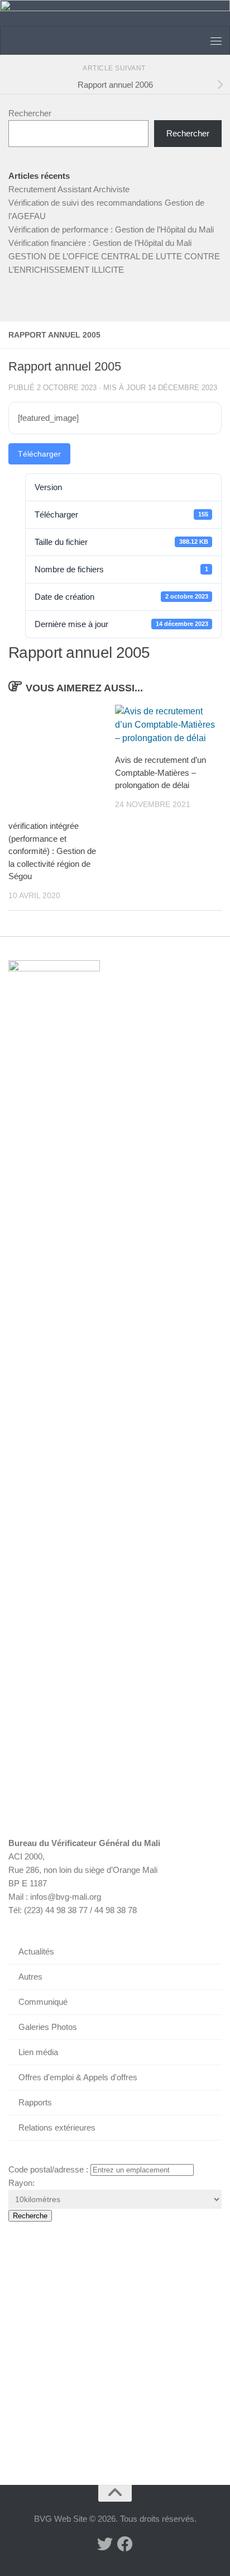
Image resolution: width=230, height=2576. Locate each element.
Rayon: (21, 2183)
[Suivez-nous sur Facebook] (125, 2544)
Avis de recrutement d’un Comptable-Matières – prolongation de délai (160, 772)
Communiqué (43, 2002)
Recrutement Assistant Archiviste (69, 189)
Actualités (36, 1951)
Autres (30, 1977)
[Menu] (216, 41)
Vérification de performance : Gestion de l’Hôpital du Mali (111, 229)
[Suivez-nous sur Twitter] (105, 2544)
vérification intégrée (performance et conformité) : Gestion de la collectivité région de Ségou (52, 851)
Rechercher (30, 113)
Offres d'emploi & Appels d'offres (78, 2077)
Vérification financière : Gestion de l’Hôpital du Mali (100, 243)
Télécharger (39, 454)
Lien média (38, 2052)
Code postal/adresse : (48, 2169)
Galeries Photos (48, 2027)
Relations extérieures (57, 2127)
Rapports (35, 2102)
